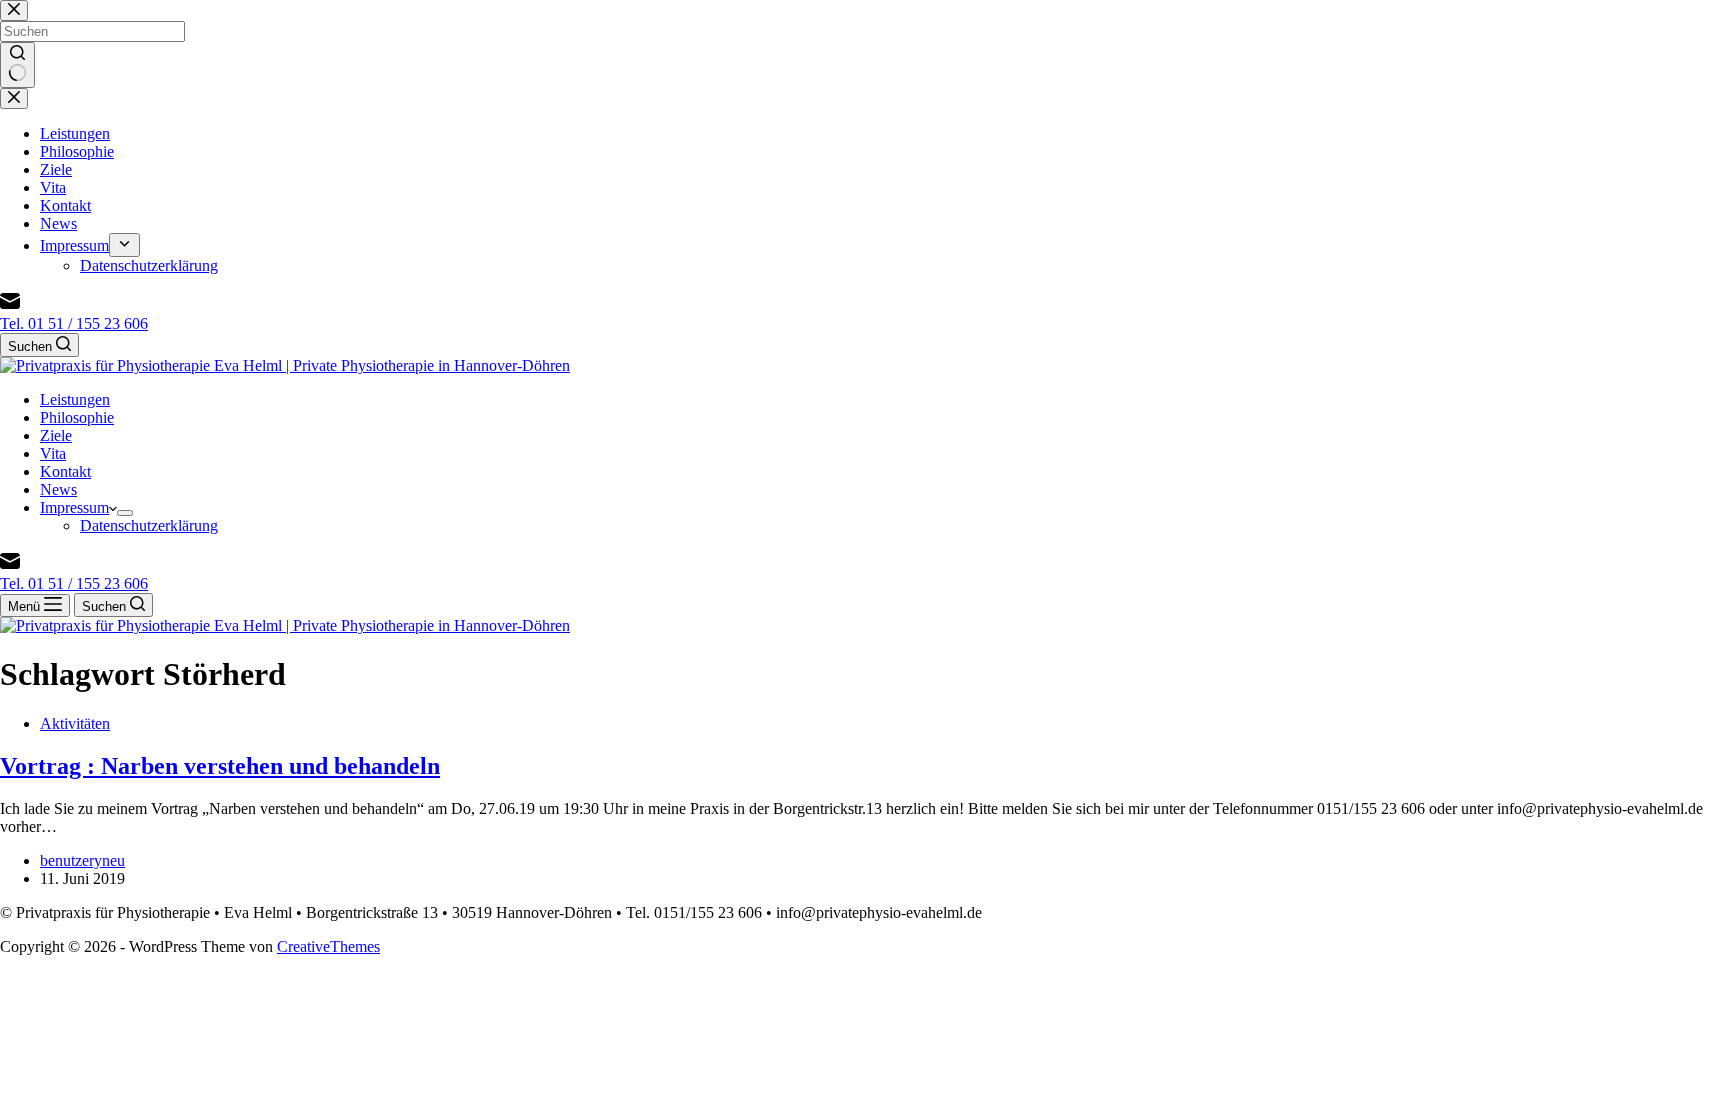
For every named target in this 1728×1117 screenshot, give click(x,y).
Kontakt (65, 471)
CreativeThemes (328, 946)
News (58, 489)
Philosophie (77, 417)
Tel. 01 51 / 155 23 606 (74, 323)
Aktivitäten (75, 723)
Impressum (74, 507)
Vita (53, 453)
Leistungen (75, 399)
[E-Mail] (10, 305)
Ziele (56, 435)
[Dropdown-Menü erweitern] (125, 513)
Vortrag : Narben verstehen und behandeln (220, 766)
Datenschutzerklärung (149, 525)
